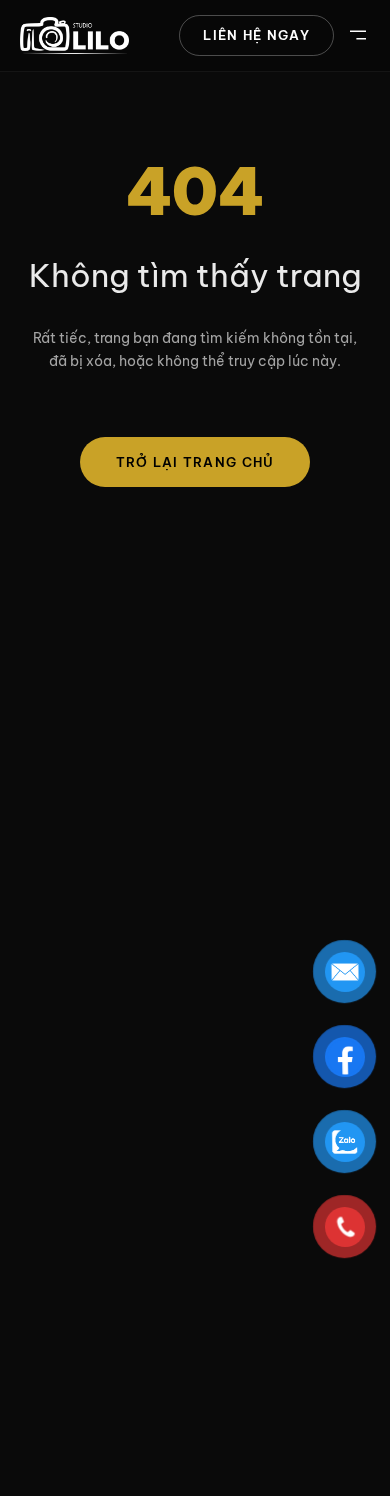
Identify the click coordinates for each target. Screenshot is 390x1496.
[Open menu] (358, 35)
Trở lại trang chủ (195, 462)
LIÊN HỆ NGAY (256, 35)
